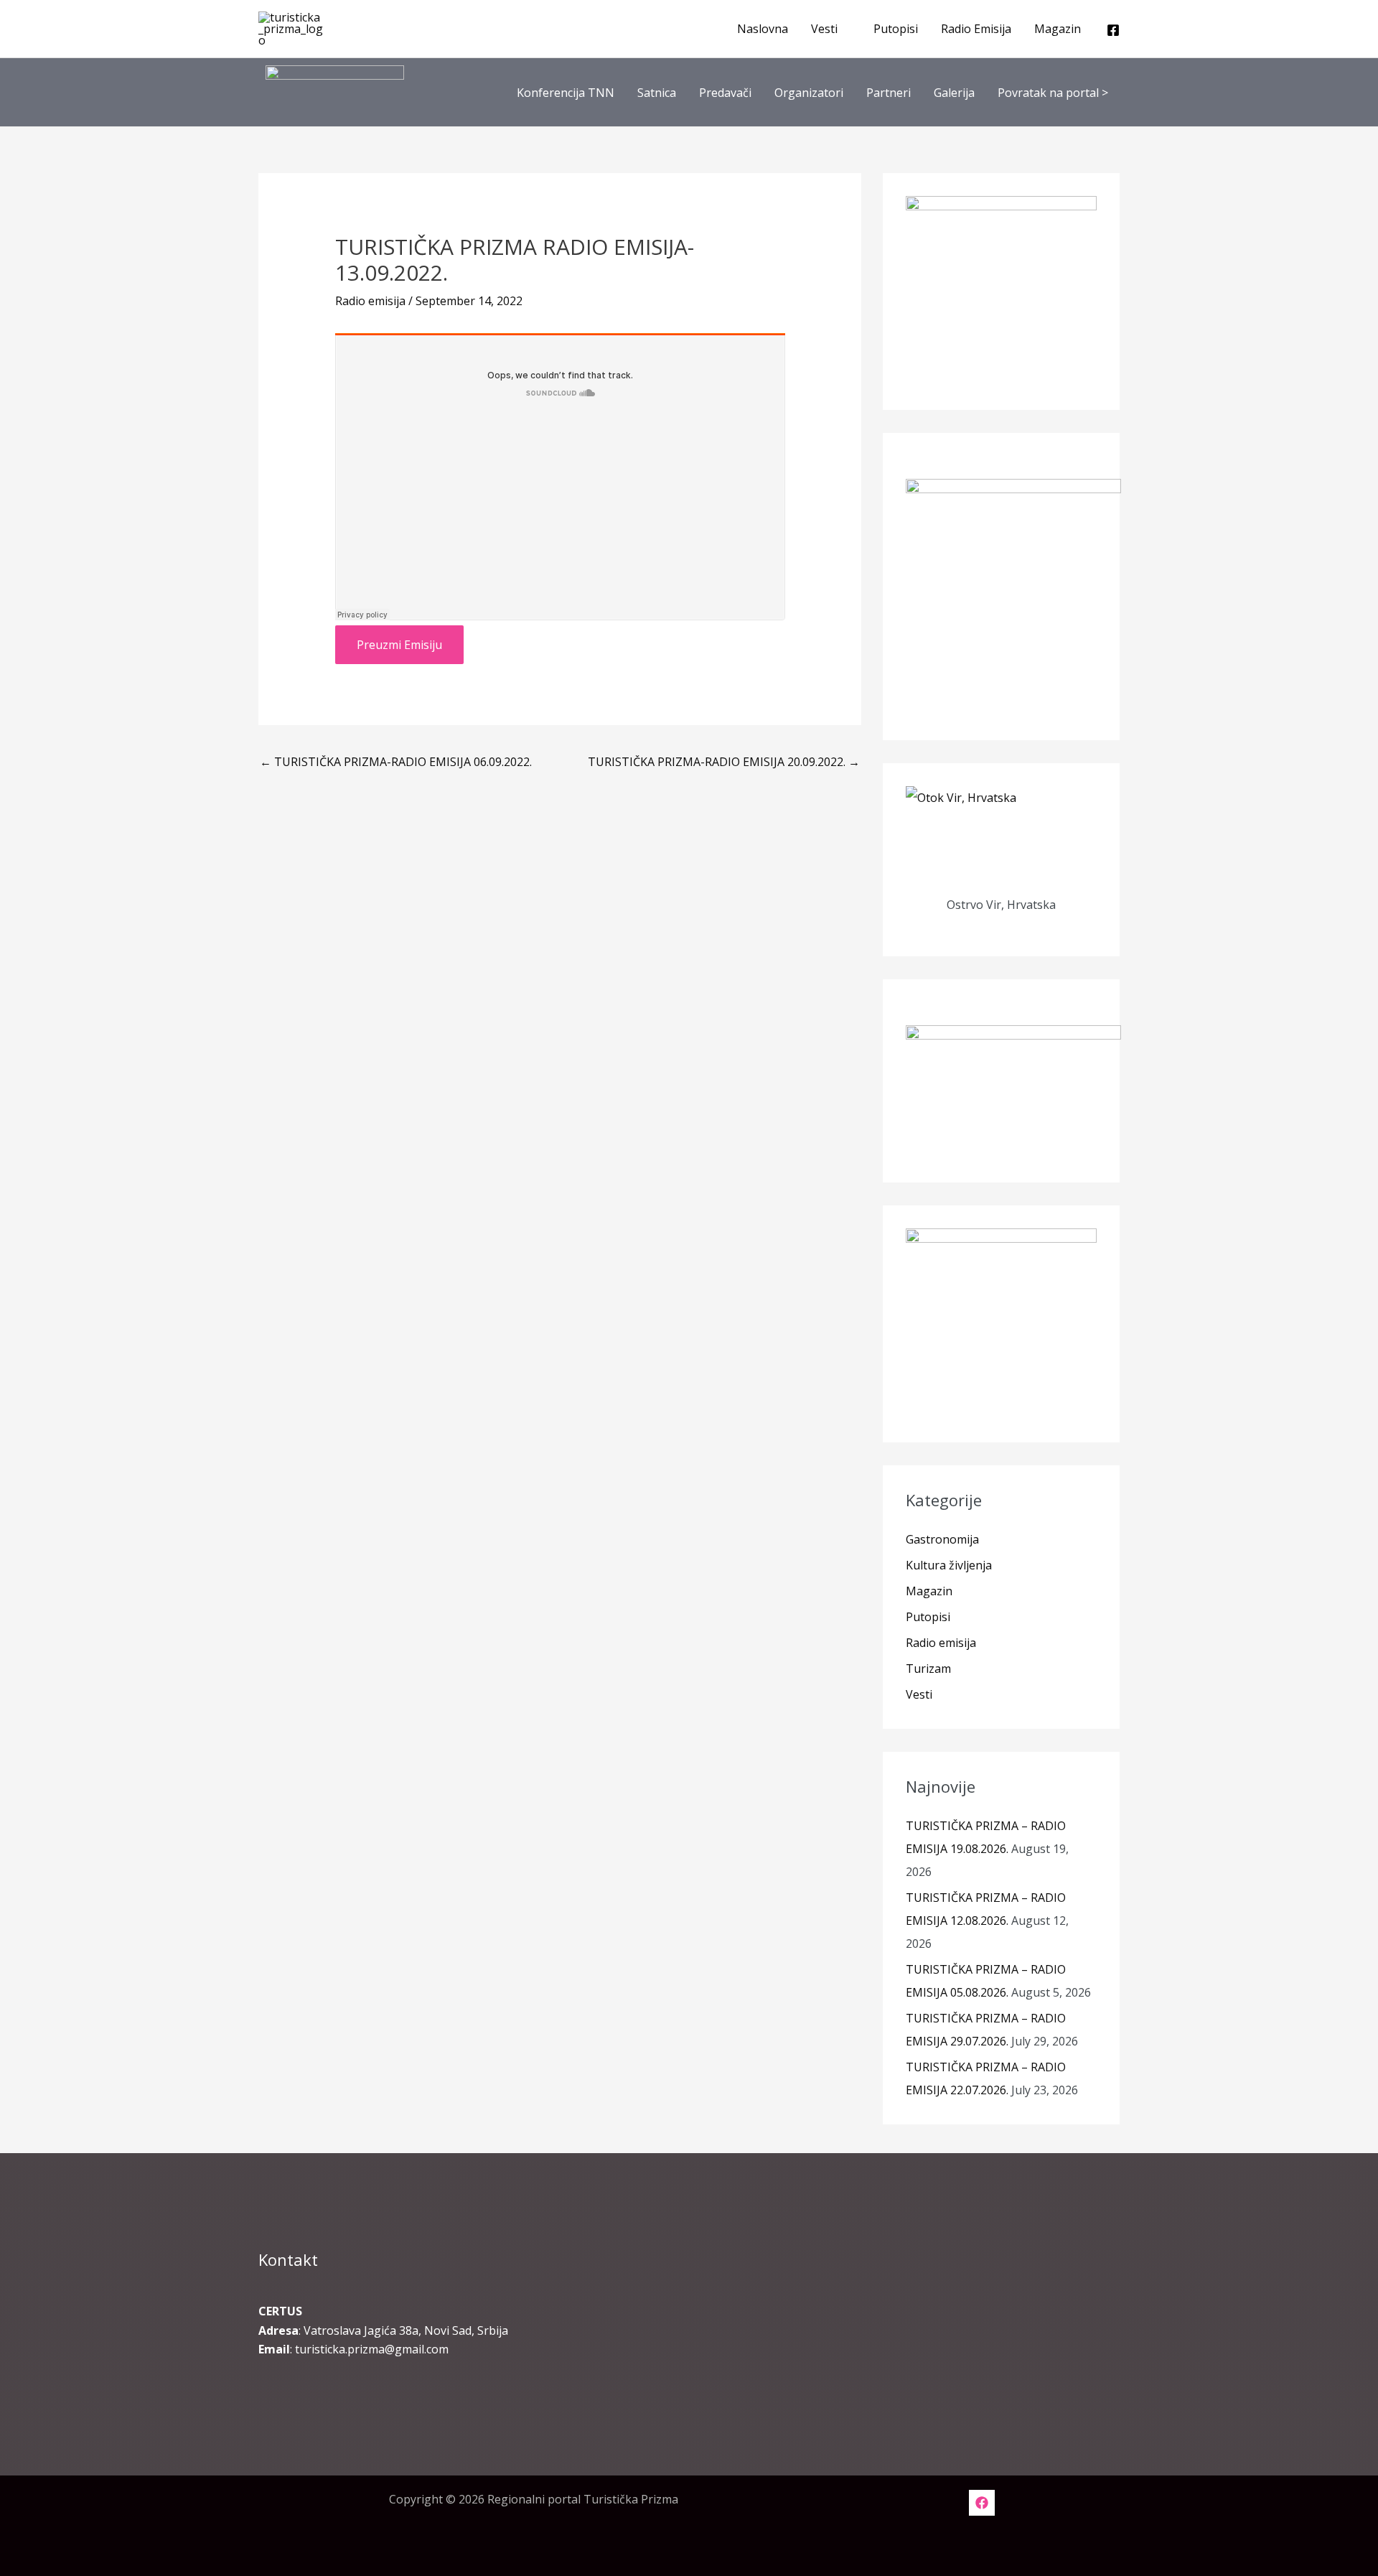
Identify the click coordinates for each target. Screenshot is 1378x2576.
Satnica (657, 93)
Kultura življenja (949, 1565)
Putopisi (896, 29)
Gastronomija (942, 1539)
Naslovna (763, 29)
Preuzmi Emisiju (399, 645)
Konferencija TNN (566, 93)
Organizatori (809, 93)
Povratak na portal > (1053, 93)
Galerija (954, 93)
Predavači (725, 93)
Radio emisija (370, 301)
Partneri (889, 93)
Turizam (928, 1669)
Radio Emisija (976, 29)
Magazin (1058, 29)
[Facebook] (1113, 30)
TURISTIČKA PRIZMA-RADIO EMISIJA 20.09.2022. (724, 762)
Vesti (824, 29)
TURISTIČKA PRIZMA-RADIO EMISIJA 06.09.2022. (396, 762)
